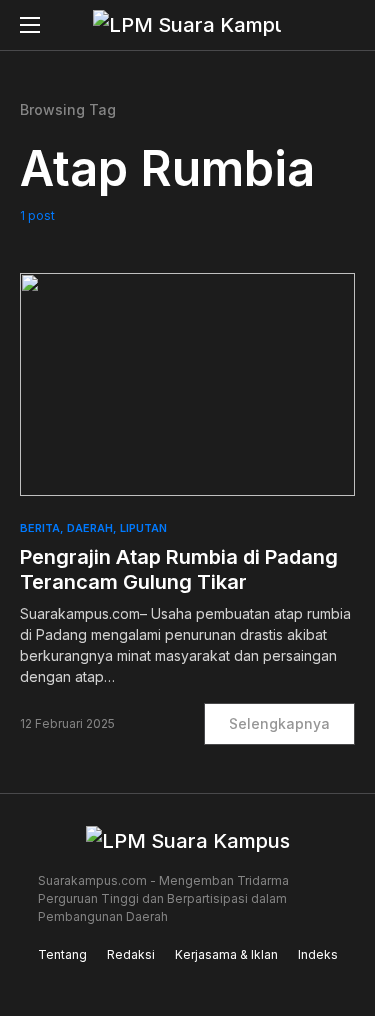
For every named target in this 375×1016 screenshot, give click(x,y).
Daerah (90, 528)
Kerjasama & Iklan (226, 954)
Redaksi (131, 954)
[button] (30, 25)
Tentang (62, 954)
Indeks (318, 954)
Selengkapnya (279, 723)
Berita (40, 528)
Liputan (143, 528)
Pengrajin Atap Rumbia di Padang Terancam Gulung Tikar (179, 569)
